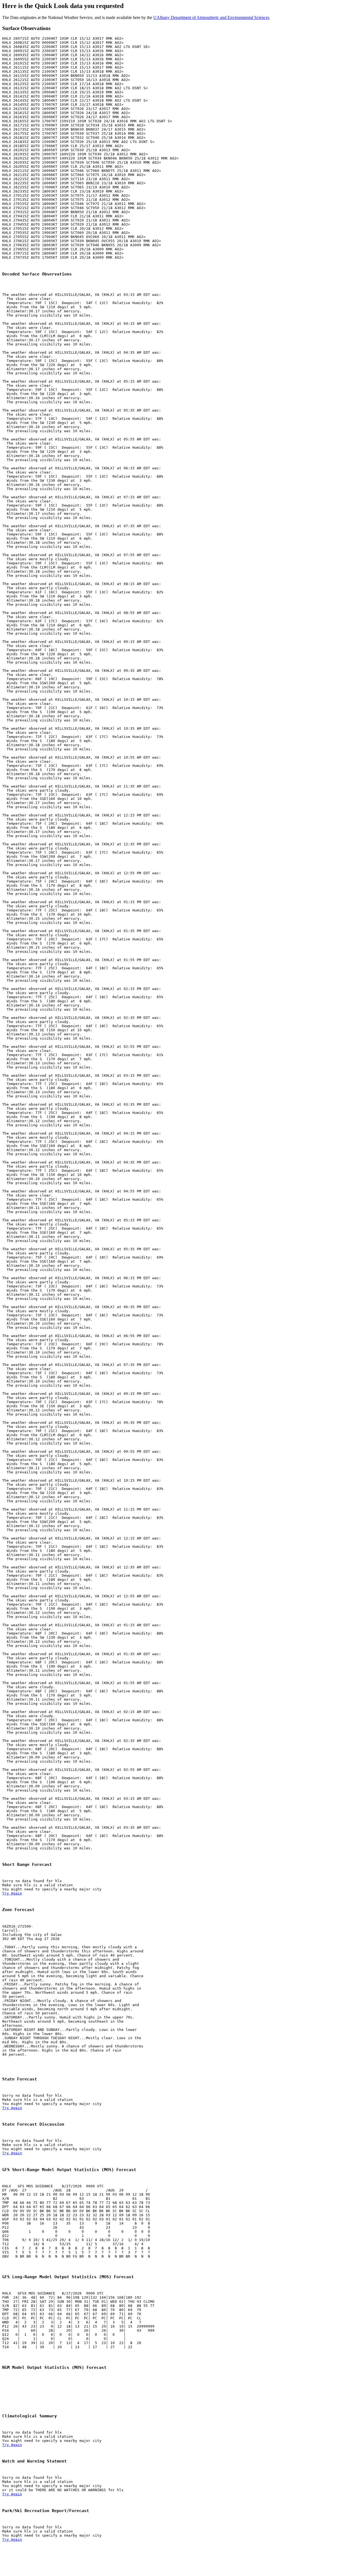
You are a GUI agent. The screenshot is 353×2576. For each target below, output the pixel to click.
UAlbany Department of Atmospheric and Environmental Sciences (211, 17)
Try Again (12, 1893)
